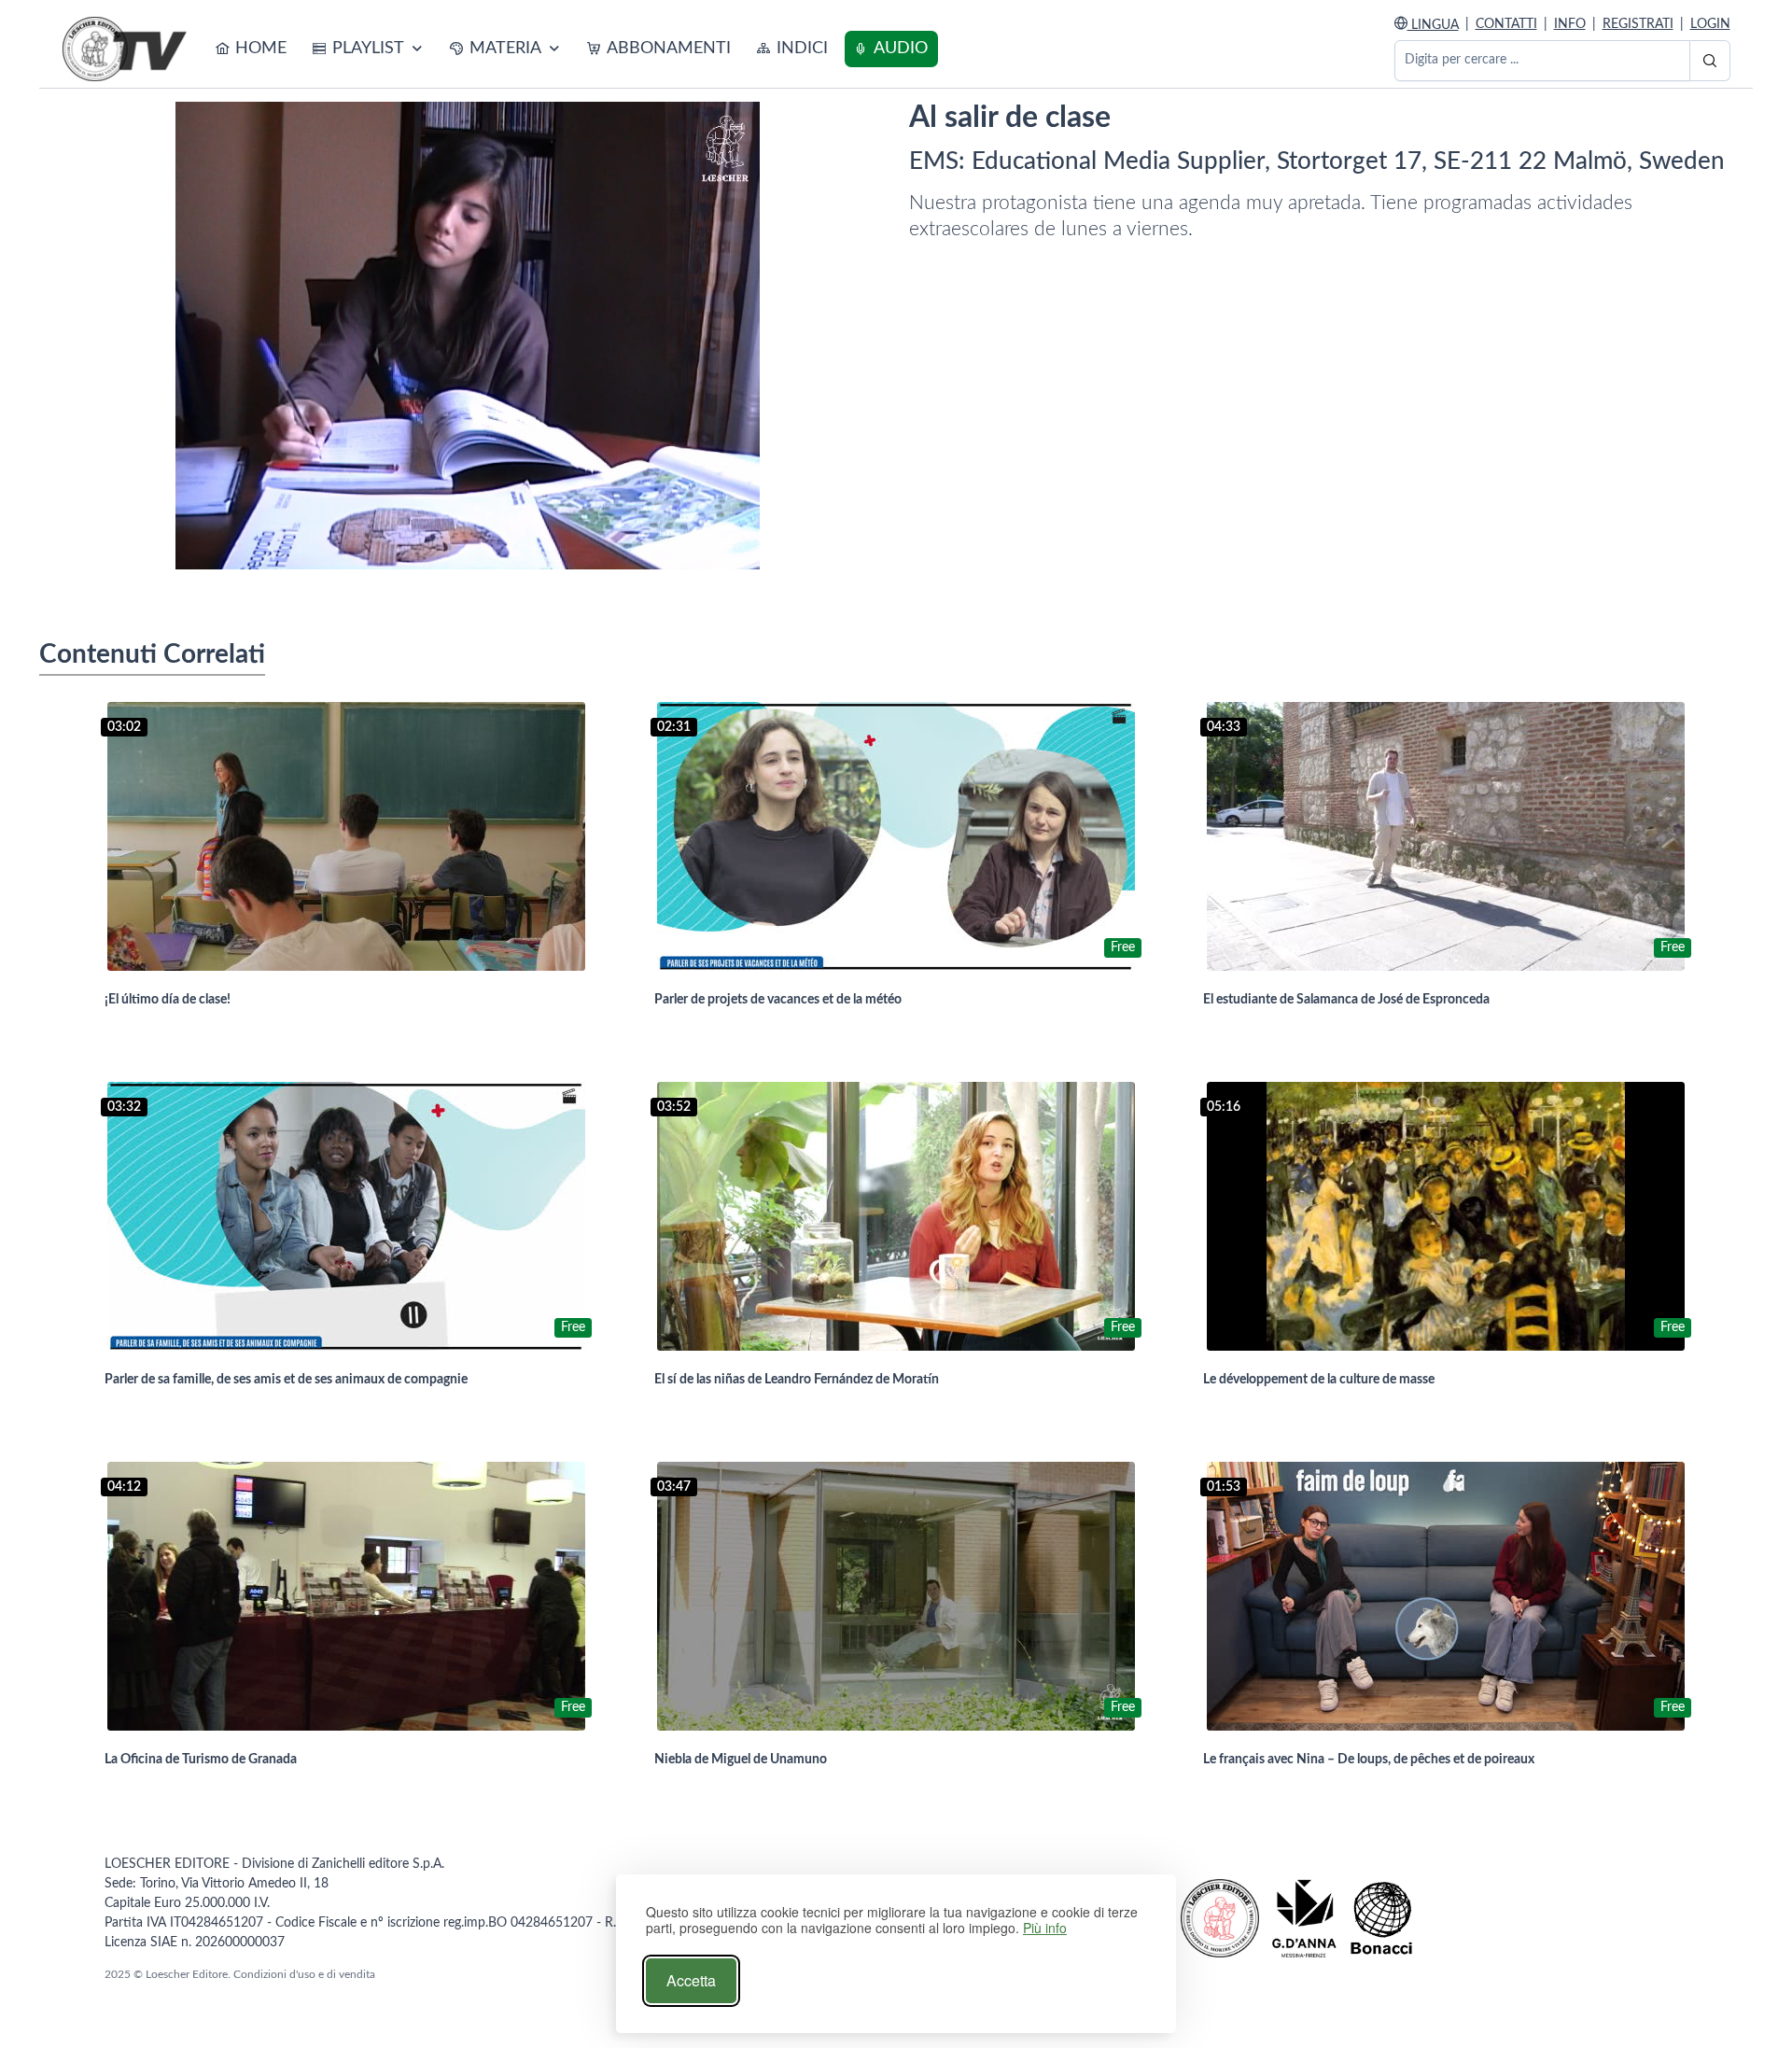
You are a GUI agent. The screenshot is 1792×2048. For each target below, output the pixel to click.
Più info (1045, 1928)
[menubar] (572, 49)
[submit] (1710, 61)
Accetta (691, 1980)
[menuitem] (252, 49)
